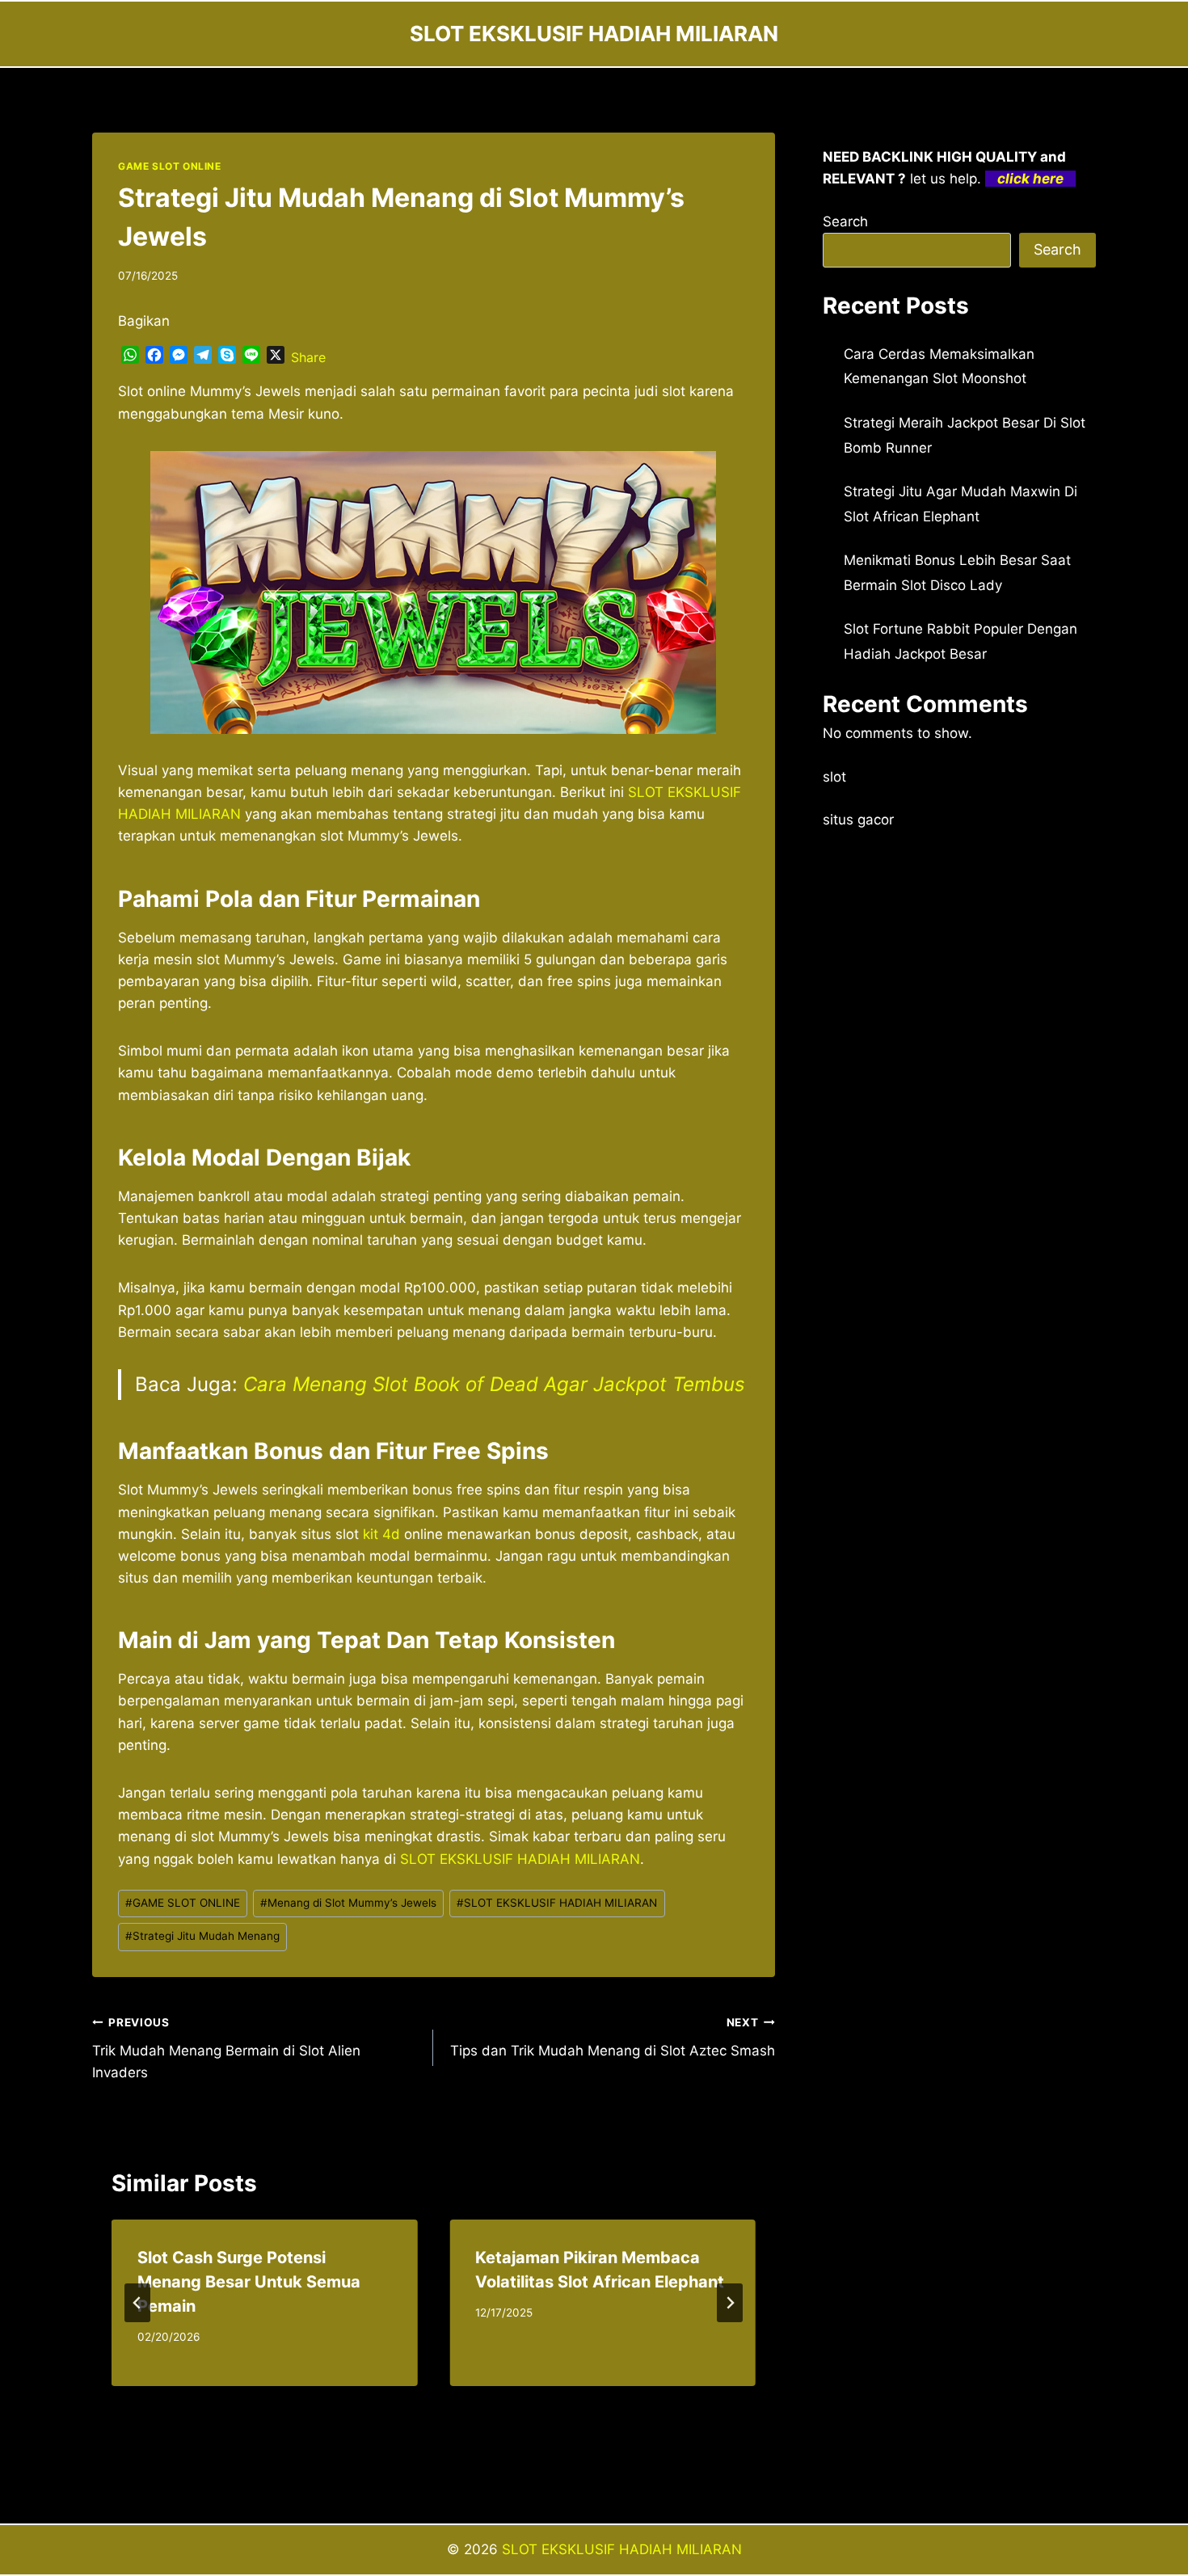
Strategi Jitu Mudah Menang (202, 1936)
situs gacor (858, 820)
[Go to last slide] (137, 2303)
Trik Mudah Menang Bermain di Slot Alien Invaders (226, 2048)
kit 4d (381, 1534)
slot (834, 777)
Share (308, 357)
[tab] (401, 2401)
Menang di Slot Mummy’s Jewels (348, 1903)
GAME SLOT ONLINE (170, 166)
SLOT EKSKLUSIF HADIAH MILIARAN (557, 1903)
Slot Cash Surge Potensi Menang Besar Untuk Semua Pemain (249, 2282)
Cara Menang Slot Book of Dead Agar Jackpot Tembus (494, 1384)
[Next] (730, 2303)
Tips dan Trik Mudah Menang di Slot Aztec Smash (612, 2037)
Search (845, 221)
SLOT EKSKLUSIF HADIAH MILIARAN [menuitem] (520, 1859)
